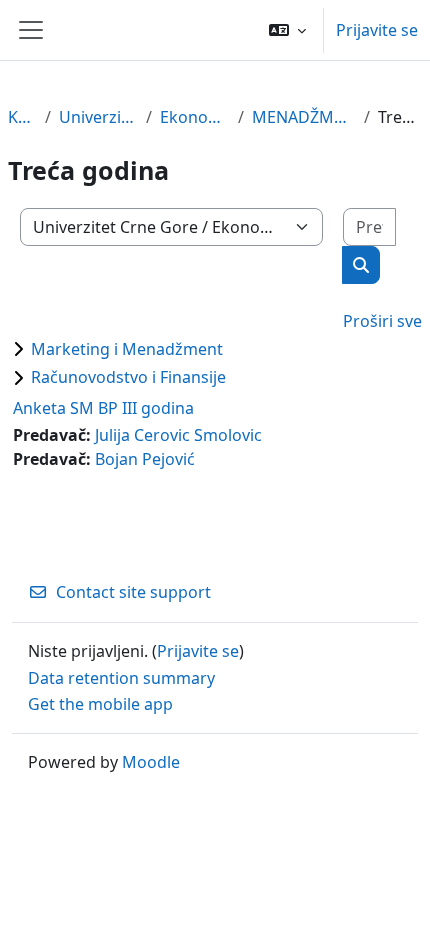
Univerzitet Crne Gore (98, 117)
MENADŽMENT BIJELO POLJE (304, 117)
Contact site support (133, 592)
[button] (287, 30)
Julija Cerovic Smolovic (178, 435)
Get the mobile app (100, 704)
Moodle (151, 762)
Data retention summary (121, 678)
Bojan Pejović (145, 459)
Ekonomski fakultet (195, 117)
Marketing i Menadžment (127, 349)
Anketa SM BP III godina (103, 408)
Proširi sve (382, 321)
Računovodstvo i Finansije (128, 377)
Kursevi (22, 117)
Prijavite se (377, 30)
